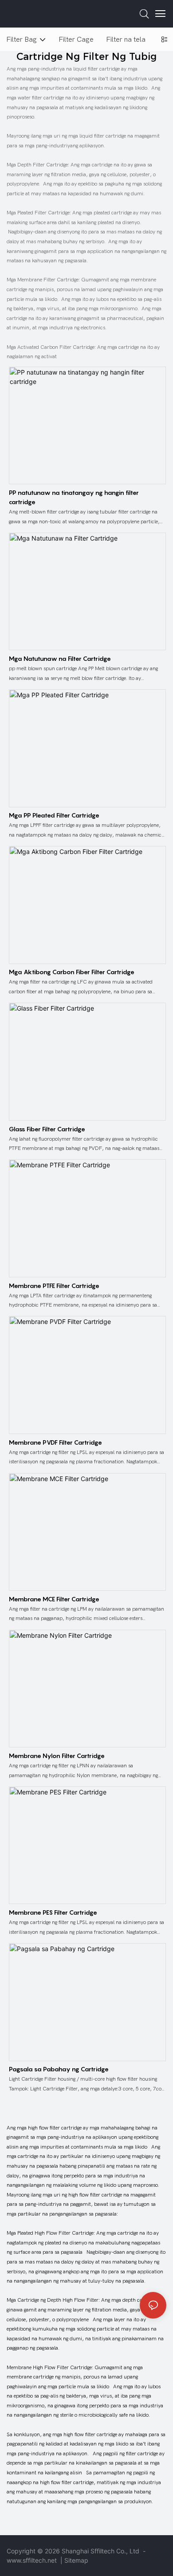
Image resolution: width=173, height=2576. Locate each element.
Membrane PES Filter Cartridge (53, 1912)
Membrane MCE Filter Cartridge (54, 1599)
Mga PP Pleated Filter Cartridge (54, 815)
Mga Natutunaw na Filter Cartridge (60, 658)
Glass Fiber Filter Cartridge (47, 1129)
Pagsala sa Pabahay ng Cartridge (59, 2069)
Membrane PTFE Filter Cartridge (54, 1286)
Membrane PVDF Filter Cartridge (55, 1442)
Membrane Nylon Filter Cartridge (57, 1756)
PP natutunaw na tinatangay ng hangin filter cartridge (74, 497)
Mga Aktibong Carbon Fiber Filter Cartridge (72, 972)
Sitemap (76, 2560)
